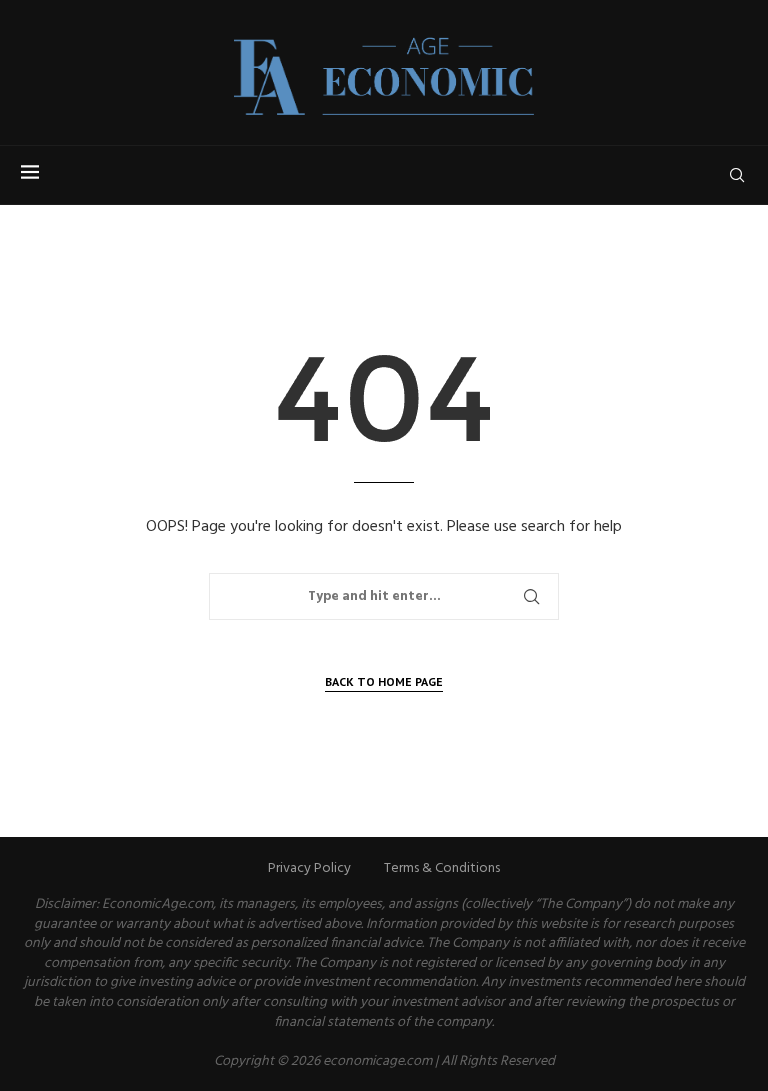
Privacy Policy (309, 868)
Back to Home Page (384, 681)
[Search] (737, 175)
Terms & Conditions (442, 868)
